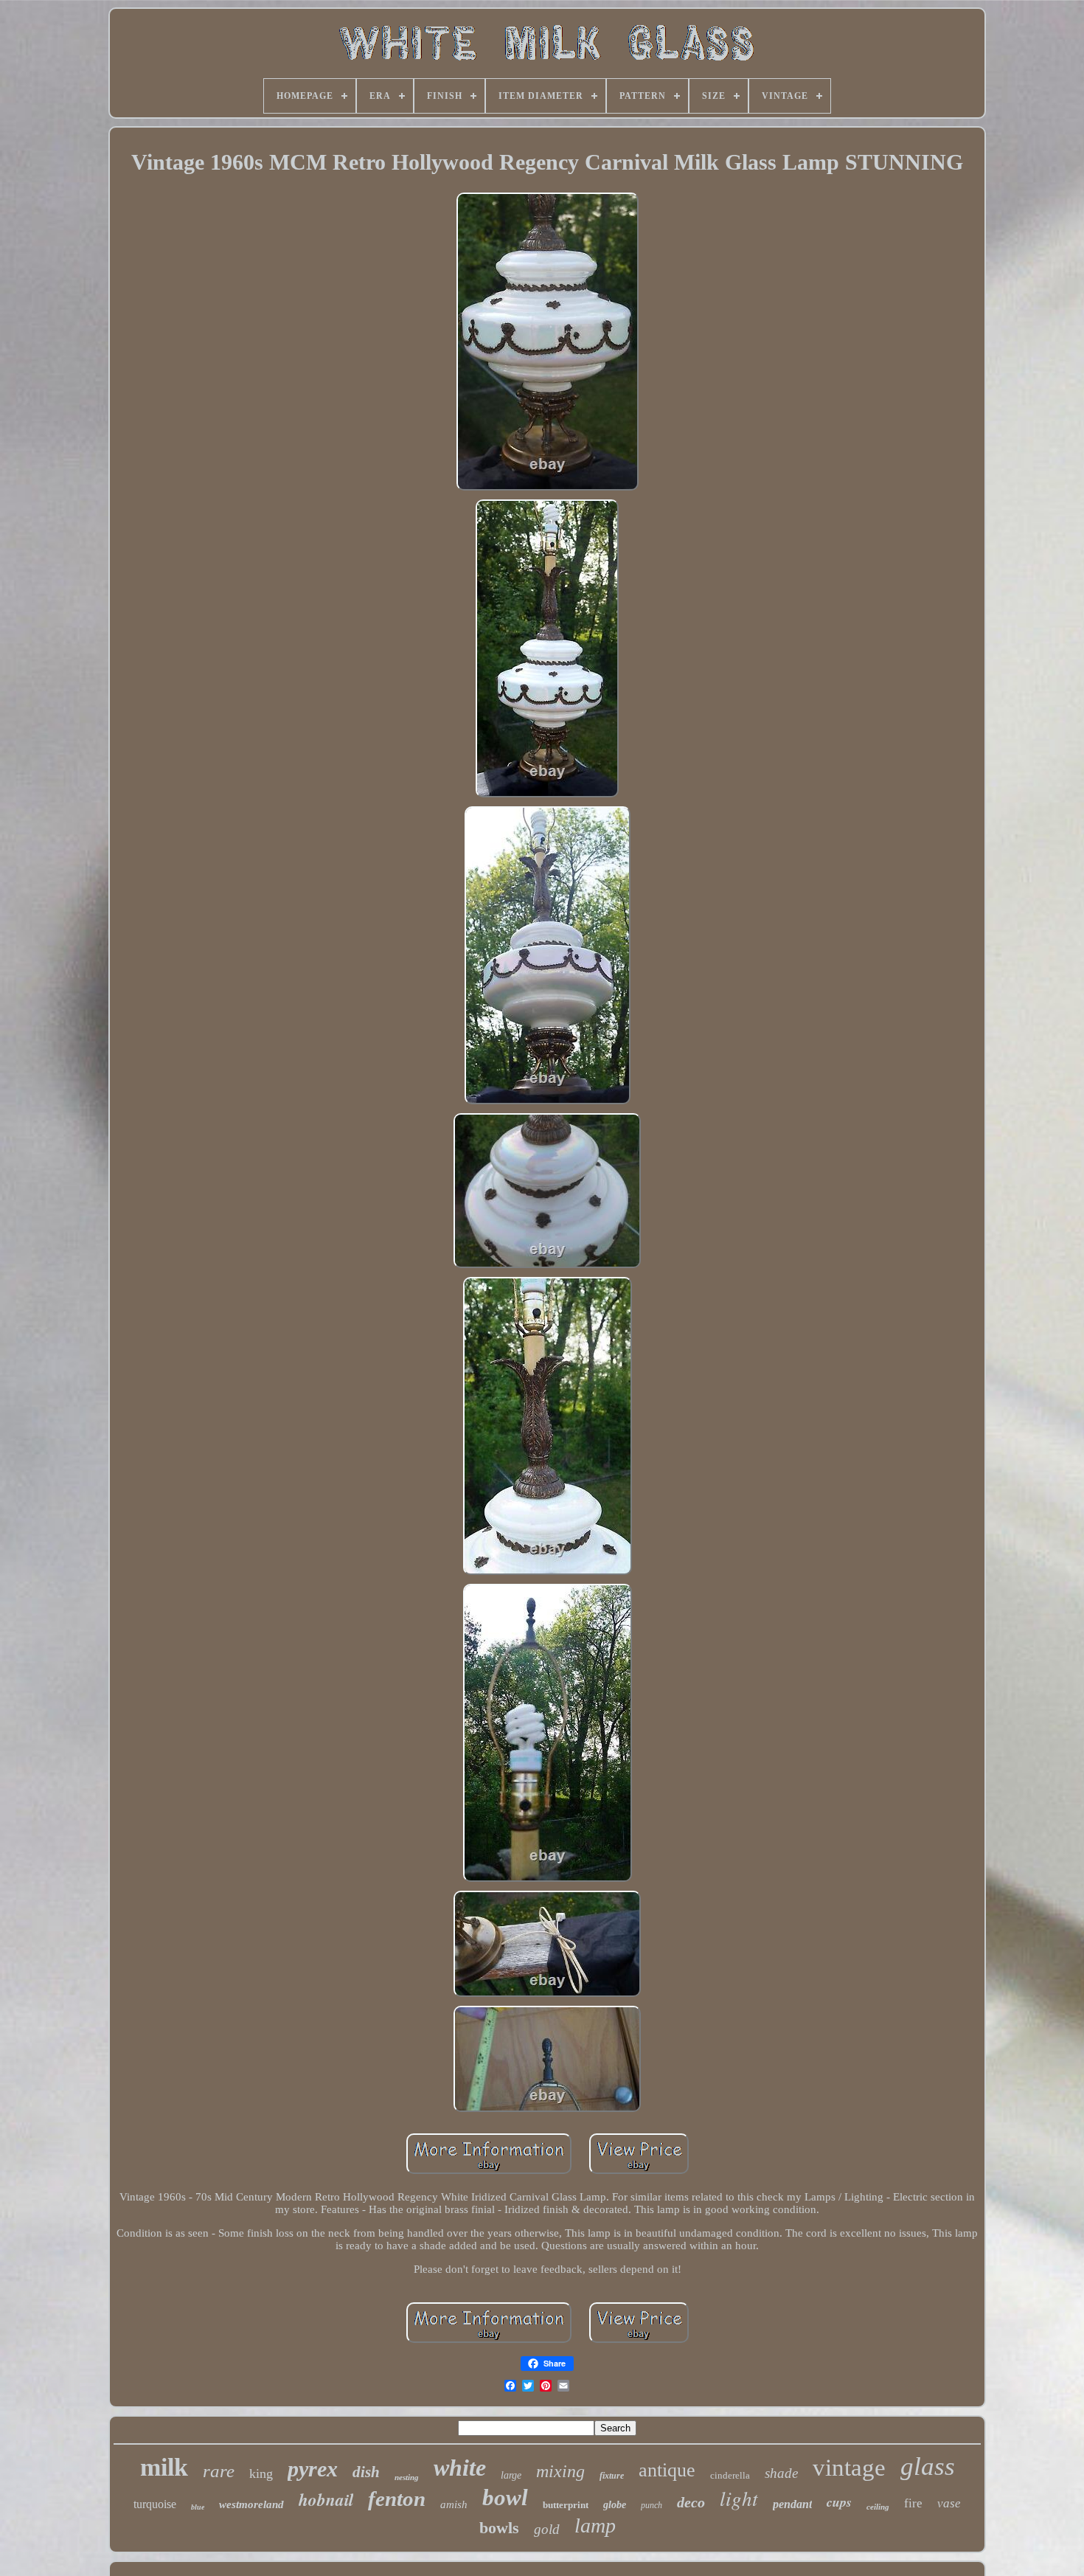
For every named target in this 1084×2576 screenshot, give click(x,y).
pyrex (313, 2469)
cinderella (730, 2475)
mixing (560, 2471)
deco (691, 2502)
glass (928, 2466)
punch (652, 2505)
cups (839, 2502)
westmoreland (251, 2504)
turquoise (155, 2504)
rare (219, 2471)
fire (913, 2503)
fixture (612, 2476)
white (460, 2468)
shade (781, 2473)
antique (667, 2470)
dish (366, 2472)
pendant (792, 2504)
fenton (397, 2499)
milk (164, 2467)
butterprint (566, 2505)
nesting (407, 2477)
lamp (595, 2525)
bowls (499, 2528)
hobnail (326, 2499)
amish (454, 2504)
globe (615, 2505)
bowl (505, 2497)
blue (198, 2507)
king (261, 2473)
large (511, 2475)
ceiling (878, 2507)
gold (547, 2529)
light (739, 2498)
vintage (849, 2468)
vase (949, 2503)
